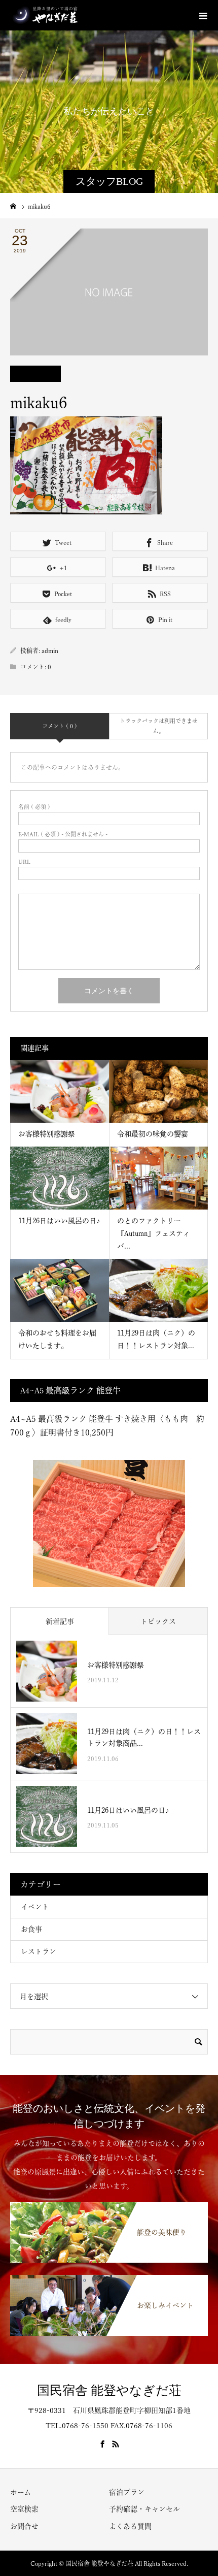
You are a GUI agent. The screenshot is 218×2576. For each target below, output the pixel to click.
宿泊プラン (127, 2492)
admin (50, 650)
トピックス (158, 1621)
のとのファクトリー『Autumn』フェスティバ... (154, 1233)
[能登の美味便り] (109, 2203)
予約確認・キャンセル (144, 2509)
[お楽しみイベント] (109, 2276)
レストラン (39, 1951)
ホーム (21, 2492)
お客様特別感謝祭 (47, 1134)
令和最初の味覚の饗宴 (153, 1134)
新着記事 (60, 1621)
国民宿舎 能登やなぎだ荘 (109, 2390)
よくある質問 (130, 2526)
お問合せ (24, 2526)
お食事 (31, 1929)
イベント (35, 1907)
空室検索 (24, 2509)
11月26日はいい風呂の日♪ (59, 1221)
